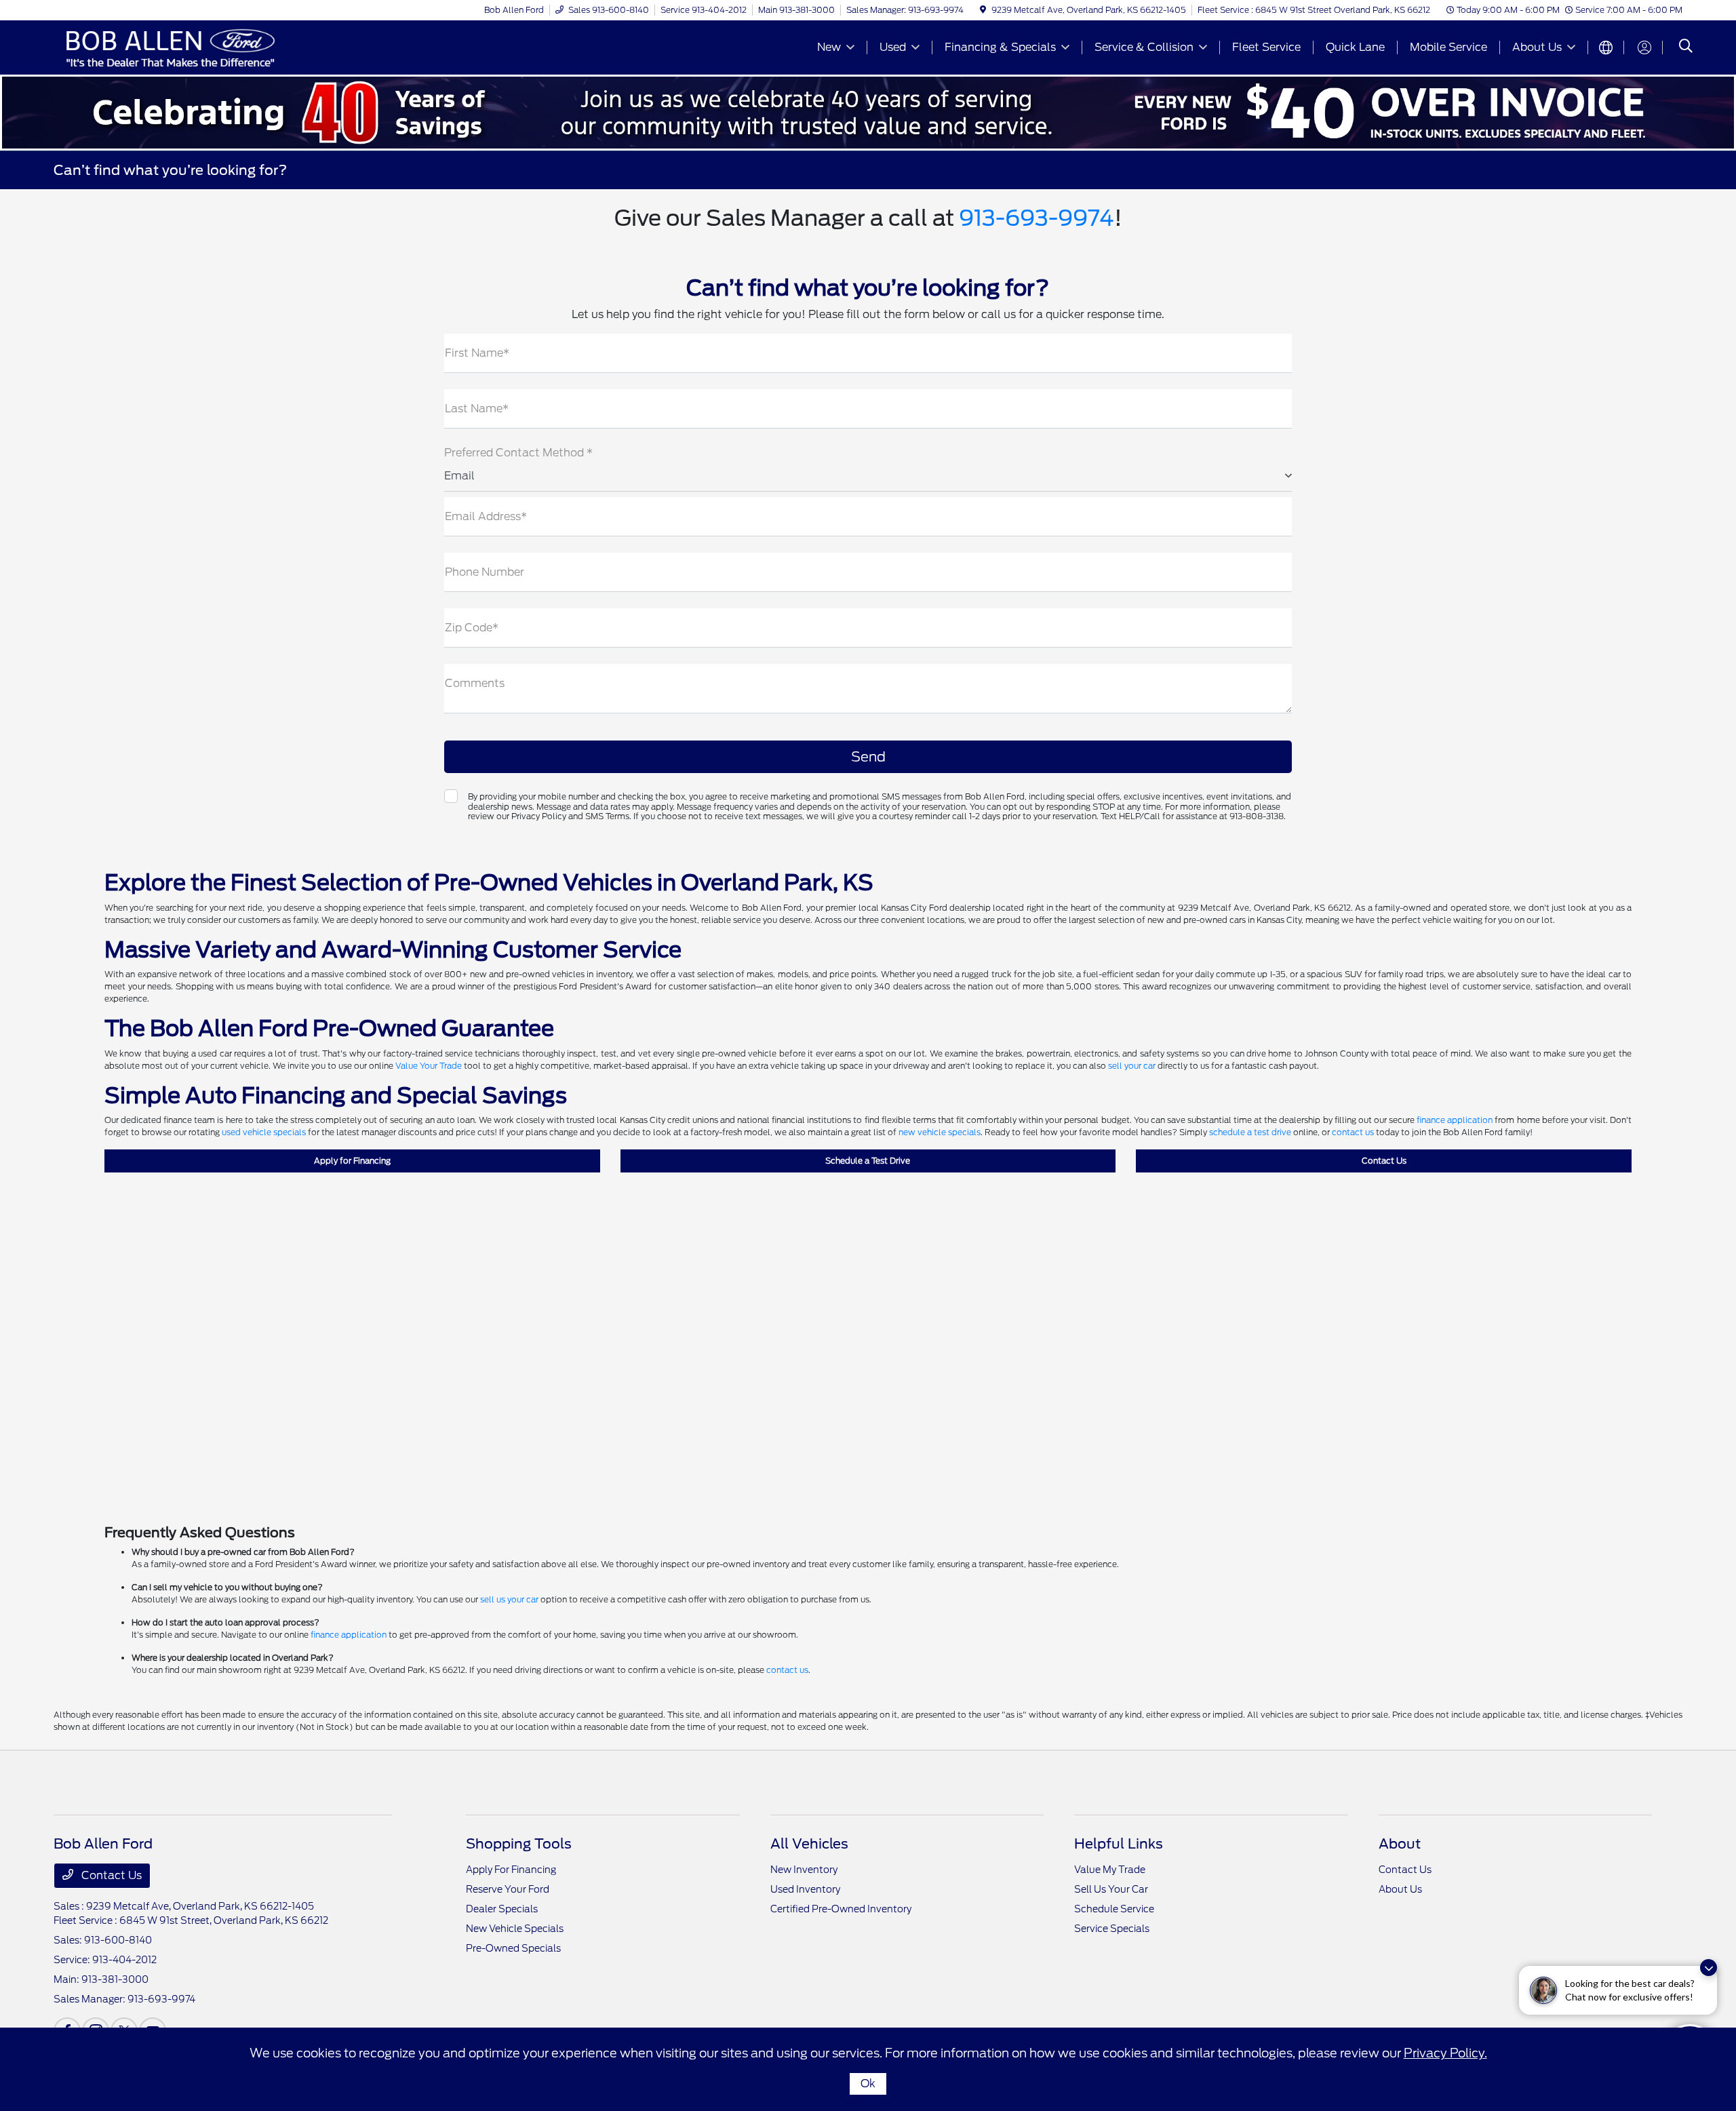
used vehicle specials (264, 1132)
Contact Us (1384, 1161)
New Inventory (804, 1870)
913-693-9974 (1037, 218)
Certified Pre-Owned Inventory (841, 1909)
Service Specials (1112, 1929)
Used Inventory (805, 1889)
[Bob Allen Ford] (170, 46)
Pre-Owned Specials (513, 1948)
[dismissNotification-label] (1709, 1968)
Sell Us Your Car (1111, 1889)
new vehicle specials (940, 1132)
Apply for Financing (352, 1161)
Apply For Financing (511, 1870)
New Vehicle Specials (515, 1929)
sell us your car (509, 1599)
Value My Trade (1110, 1870)
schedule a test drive (1250, 1132)
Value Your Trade (429, 1066)
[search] (1686, 47)
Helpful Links (1119, 1844)
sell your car (1132, 1066)
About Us (1400, 1889)
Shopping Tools (519, 1844)
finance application (1455, 1120)
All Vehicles (809, 1844)
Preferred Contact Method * (518, 453)
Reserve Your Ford (508, 1889)
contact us (1353, 1132)
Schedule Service (1114, 1909)
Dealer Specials (502, 1909)
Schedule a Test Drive (868, 1161)
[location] (983, 10)
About (1400, 1844)
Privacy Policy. (1445, 2053)
